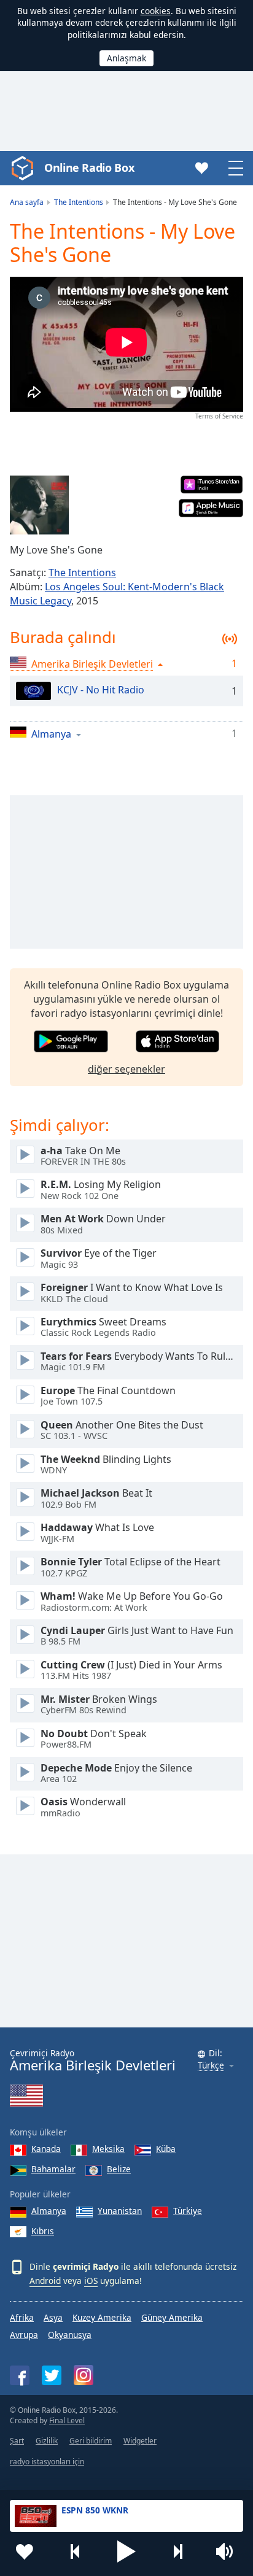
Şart (17, 2441)
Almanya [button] (51, 734)
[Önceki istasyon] (76, 2551)
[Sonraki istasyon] (177, 2551)
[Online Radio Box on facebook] (20, 2375)
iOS (91, 2281)
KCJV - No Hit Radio (101, 690)
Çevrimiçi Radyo (93, 2060)
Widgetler (140, 2441)
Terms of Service (219, 416)
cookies (156, 11)
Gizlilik (47, 2441)
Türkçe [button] (211, 2066)
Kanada (46, 2149)
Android (45, 2281)
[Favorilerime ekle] (25, 2551)
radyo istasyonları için (47, 2462)
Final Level (67, 2420)
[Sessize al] (228, 2551)
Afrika (22, 2317)
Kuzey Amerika (102, 2317)
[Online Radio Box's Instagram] (84, 2375)
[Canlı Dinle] (25, 1155)
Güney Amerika (172, 2317)
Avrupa (24, 2335)
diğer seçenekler (126, 1069)
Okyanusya (70, 2335)
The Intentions (82, 573)
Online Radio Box (89, 168)
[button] (126, 2551)
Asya (53, 2317)
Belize (119, 2169)
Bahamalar (53, 2169)
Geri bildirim (91, 2441)
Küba (166, 2149)
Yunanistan (120, 2211)
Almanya (49, 2211)
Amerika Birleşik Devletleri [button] (92, 664)
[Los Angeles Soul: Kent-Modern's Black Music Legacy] (39, 505)
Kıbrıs (43, 2231)
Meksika (108, 2149)
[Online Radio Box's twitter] (52, 2375)
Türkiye (188, 2211)
